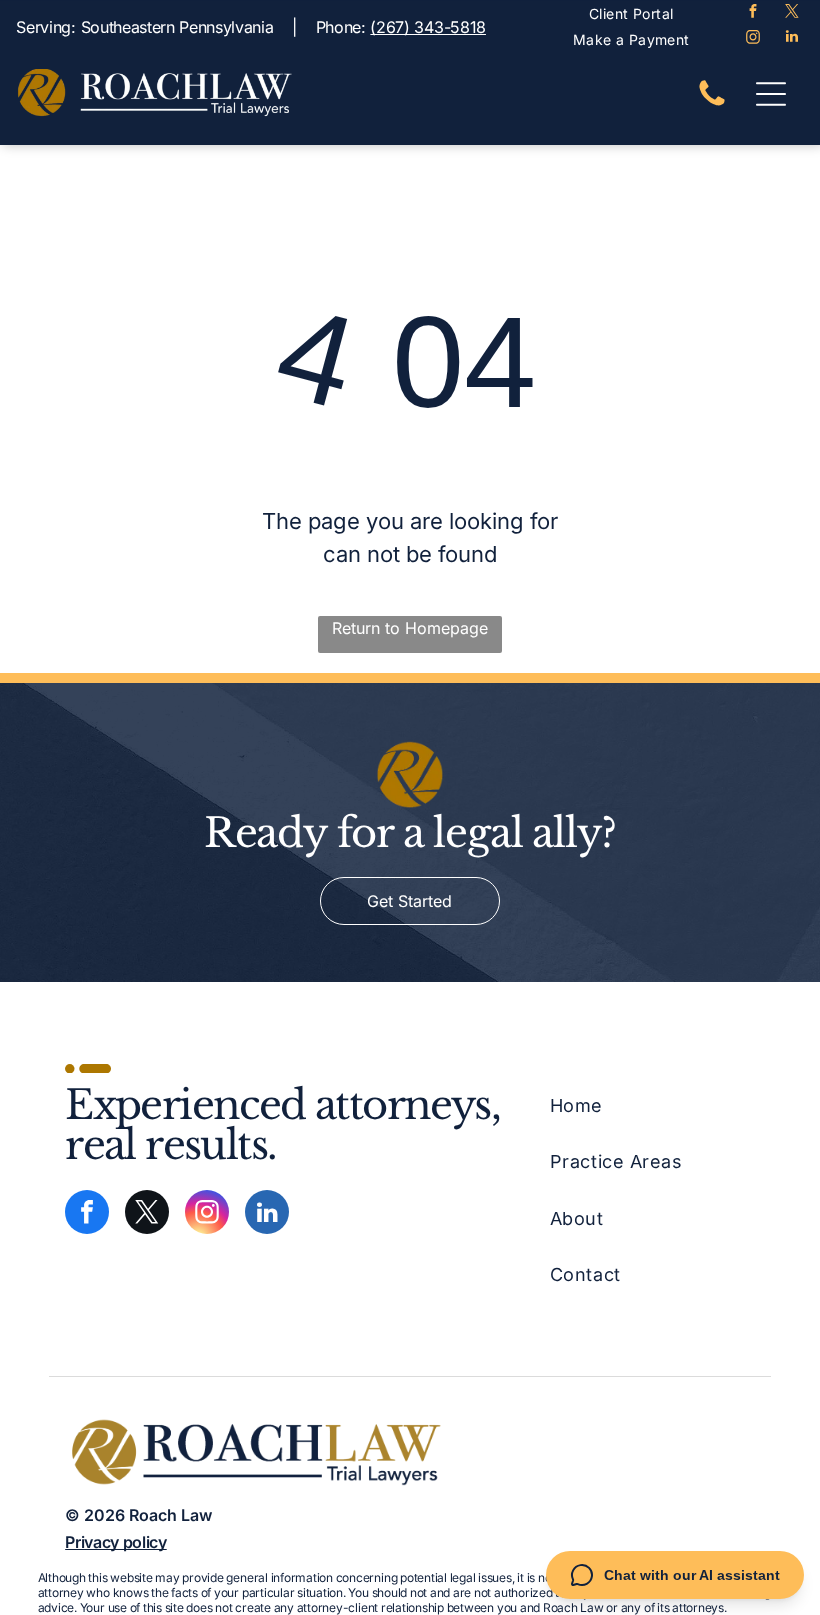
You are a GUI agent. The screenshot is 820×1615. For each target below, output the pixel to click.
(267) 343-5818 (428, 27)
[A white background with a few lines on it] (712, 104)
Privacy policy (116, 1542)
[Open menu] (771, 94)
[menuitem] (631, 13)
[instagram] (752, 39)
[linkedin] (791, 39)
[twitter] (791, 13)
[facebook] (752, 13)
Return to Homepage (410, 628)
